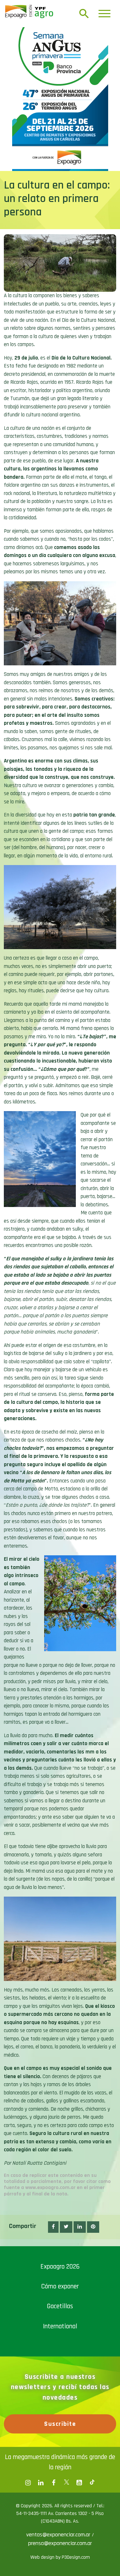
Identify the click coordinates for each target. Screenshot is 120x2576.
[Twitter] (67, 2483)
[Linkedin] (41, 2483)
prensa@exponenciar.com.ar (60, 2543)
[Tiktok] (92, 2483)
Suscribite (60, 2424)
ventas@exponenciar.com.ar (59, 2535)
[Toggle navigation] (104, 14)
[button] (53, 2227)
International (60, 2326)
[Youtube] (79, 2483)
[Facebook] (28, 2483)
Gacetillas (60, 2306)
